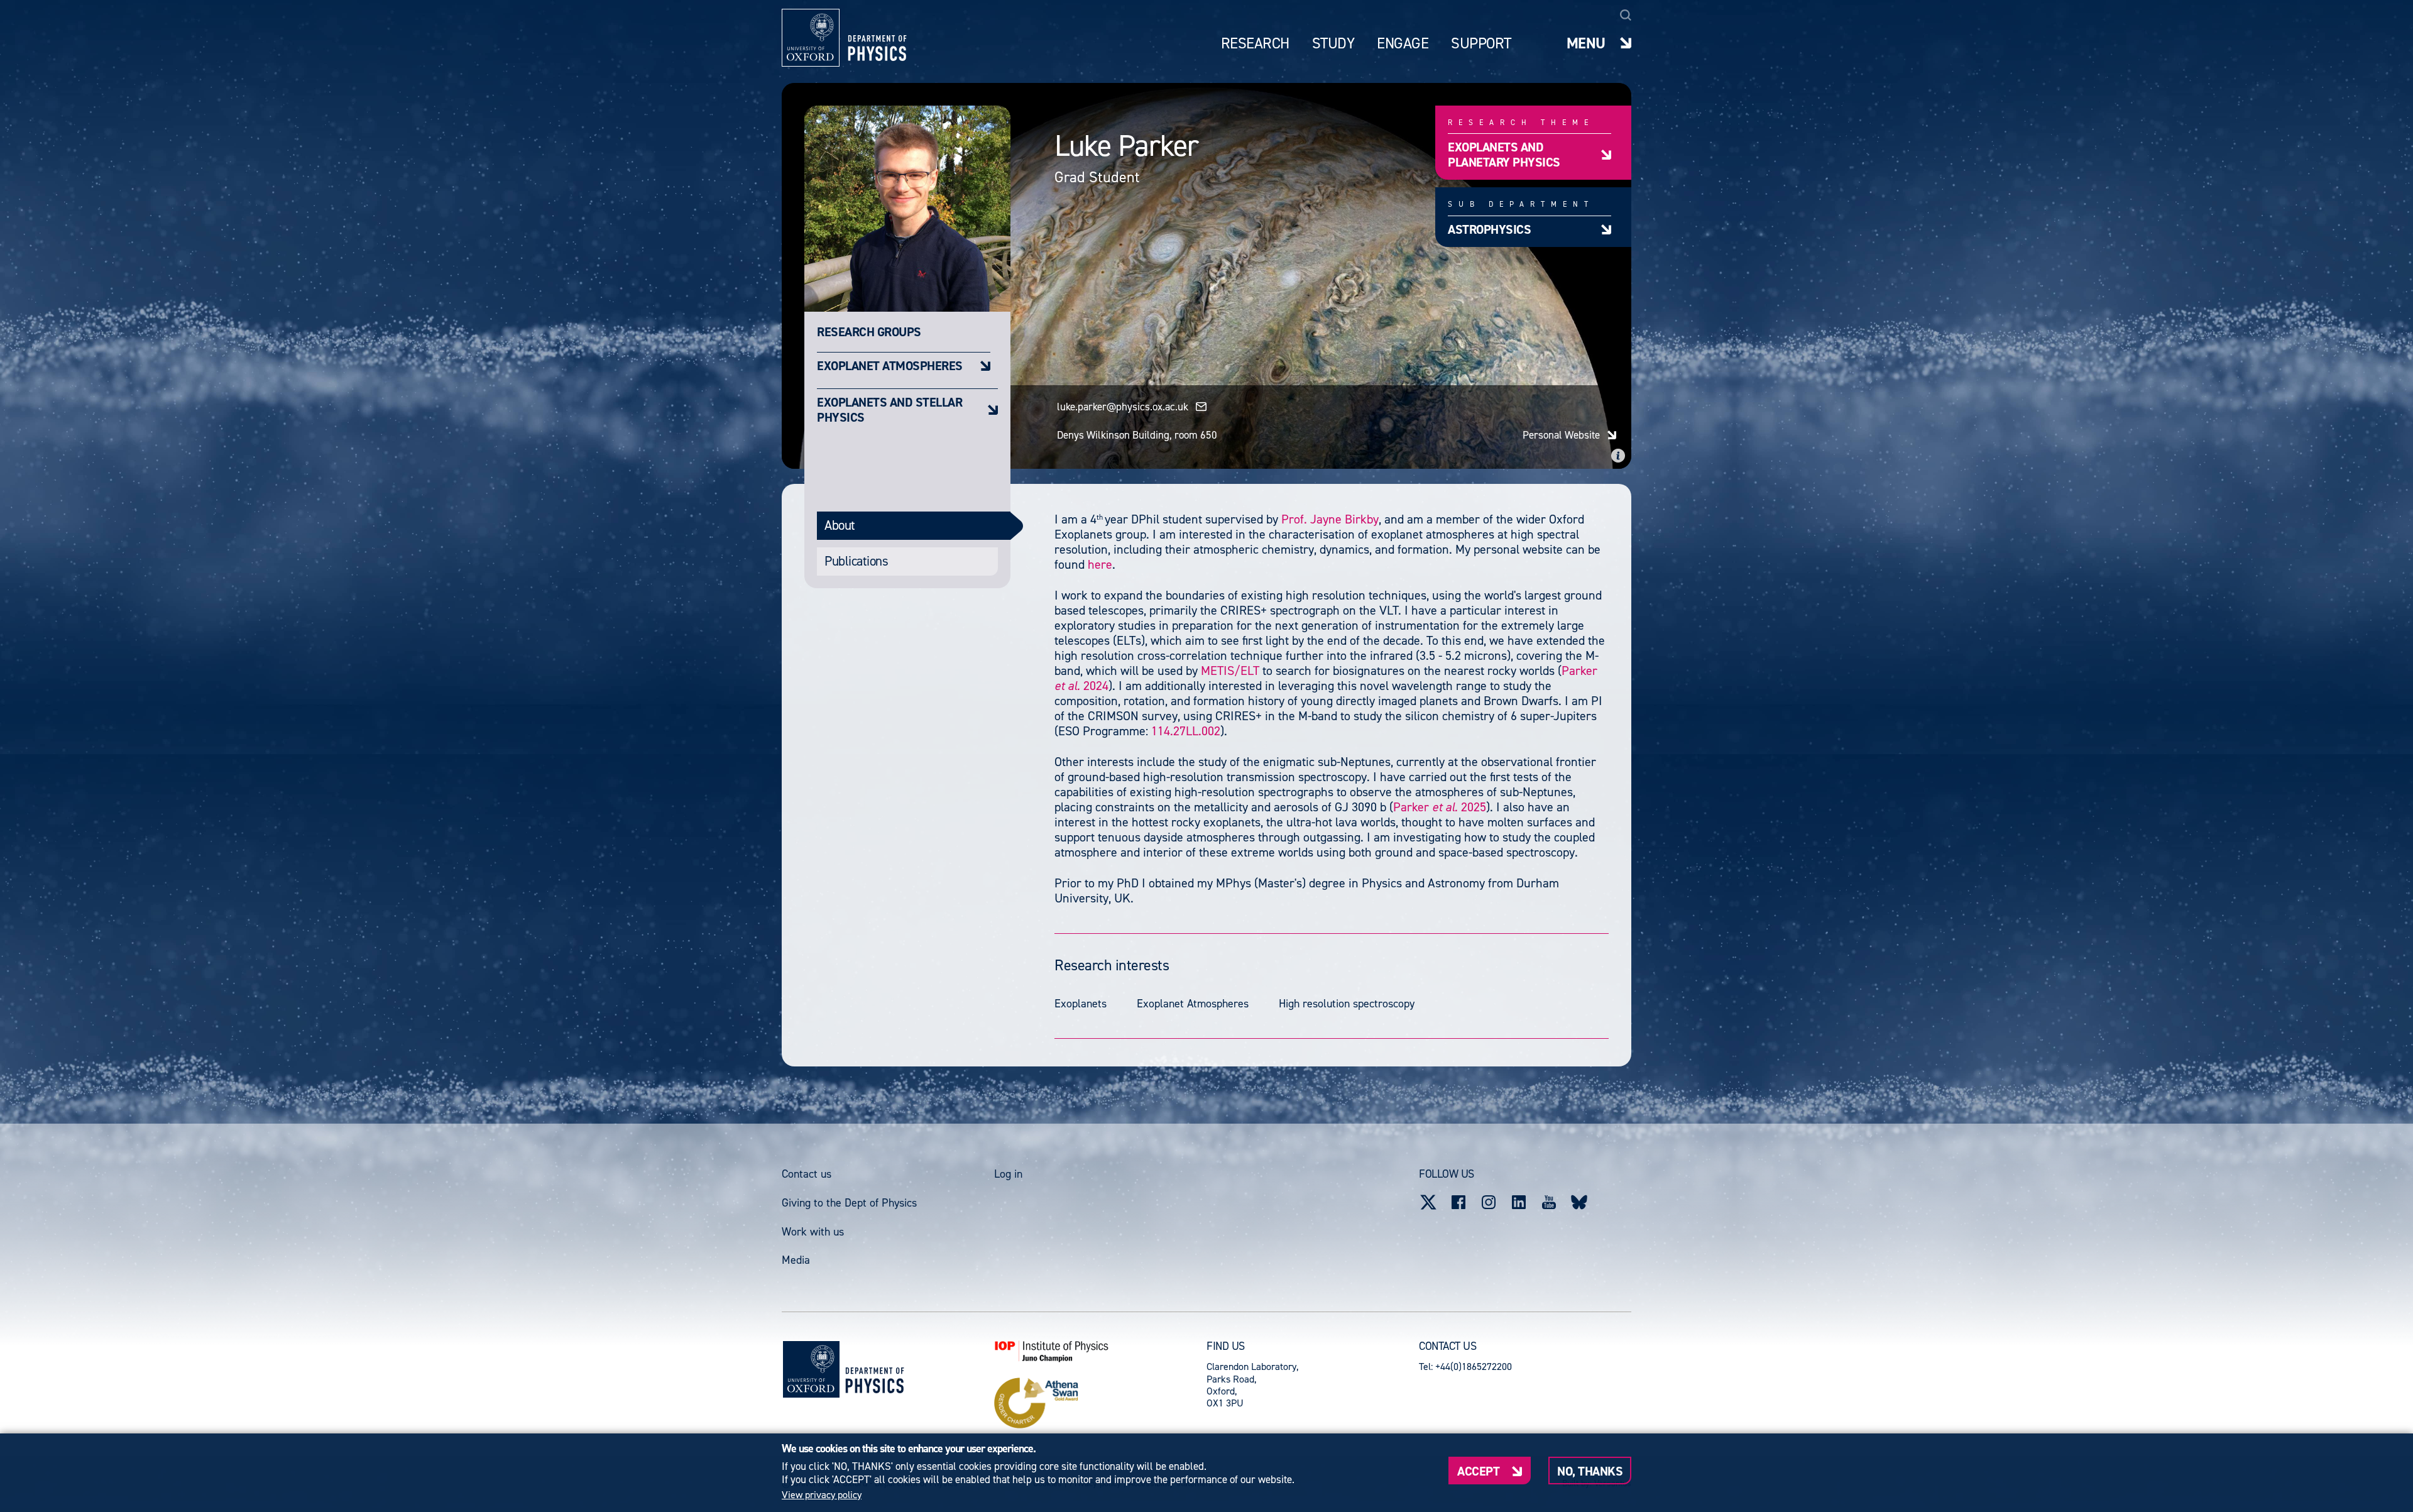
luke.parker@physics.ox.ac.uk (1123, 407)
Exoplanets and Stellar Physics (889, 409)
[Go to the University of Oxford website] (811, 1369)
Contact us (807, 1174)
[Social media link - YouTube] (1549, 1202)
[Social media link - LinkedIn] (1519, 1202)
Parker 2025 (1440, 807)
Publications (856, 561)
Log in (1008, 1174)
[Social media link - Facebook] (1458, 1202)
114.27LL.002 (1186, 731)
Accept (1478, 1471)
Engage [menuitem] (1403, 44)
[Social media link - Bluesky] (1579, 1202)
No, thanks (1590, 1471)
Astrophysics (1489, 229)
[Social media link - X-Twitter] (1428, 1202)
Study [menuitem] (1333, 44)
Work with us (813, 1232)
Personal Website (1561, 435)
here (1100, 564)
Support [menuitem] (1481, 44)
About (840, 525)
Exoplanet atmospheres (890, 365)
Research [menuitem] (1255, 44)
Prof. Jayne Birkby (1330, 519)
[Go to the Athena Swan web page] (1100, 1403)
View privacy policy (822, 1495)
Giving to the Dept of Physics (849, 1203)
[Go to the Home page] (874, 1369)
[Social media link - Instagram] (1489, 1202)
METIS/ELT (1230, 671)
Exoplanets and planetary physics (1504, 154)
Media (796, 1260)
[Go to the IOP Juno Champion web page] (1100, 1351)
